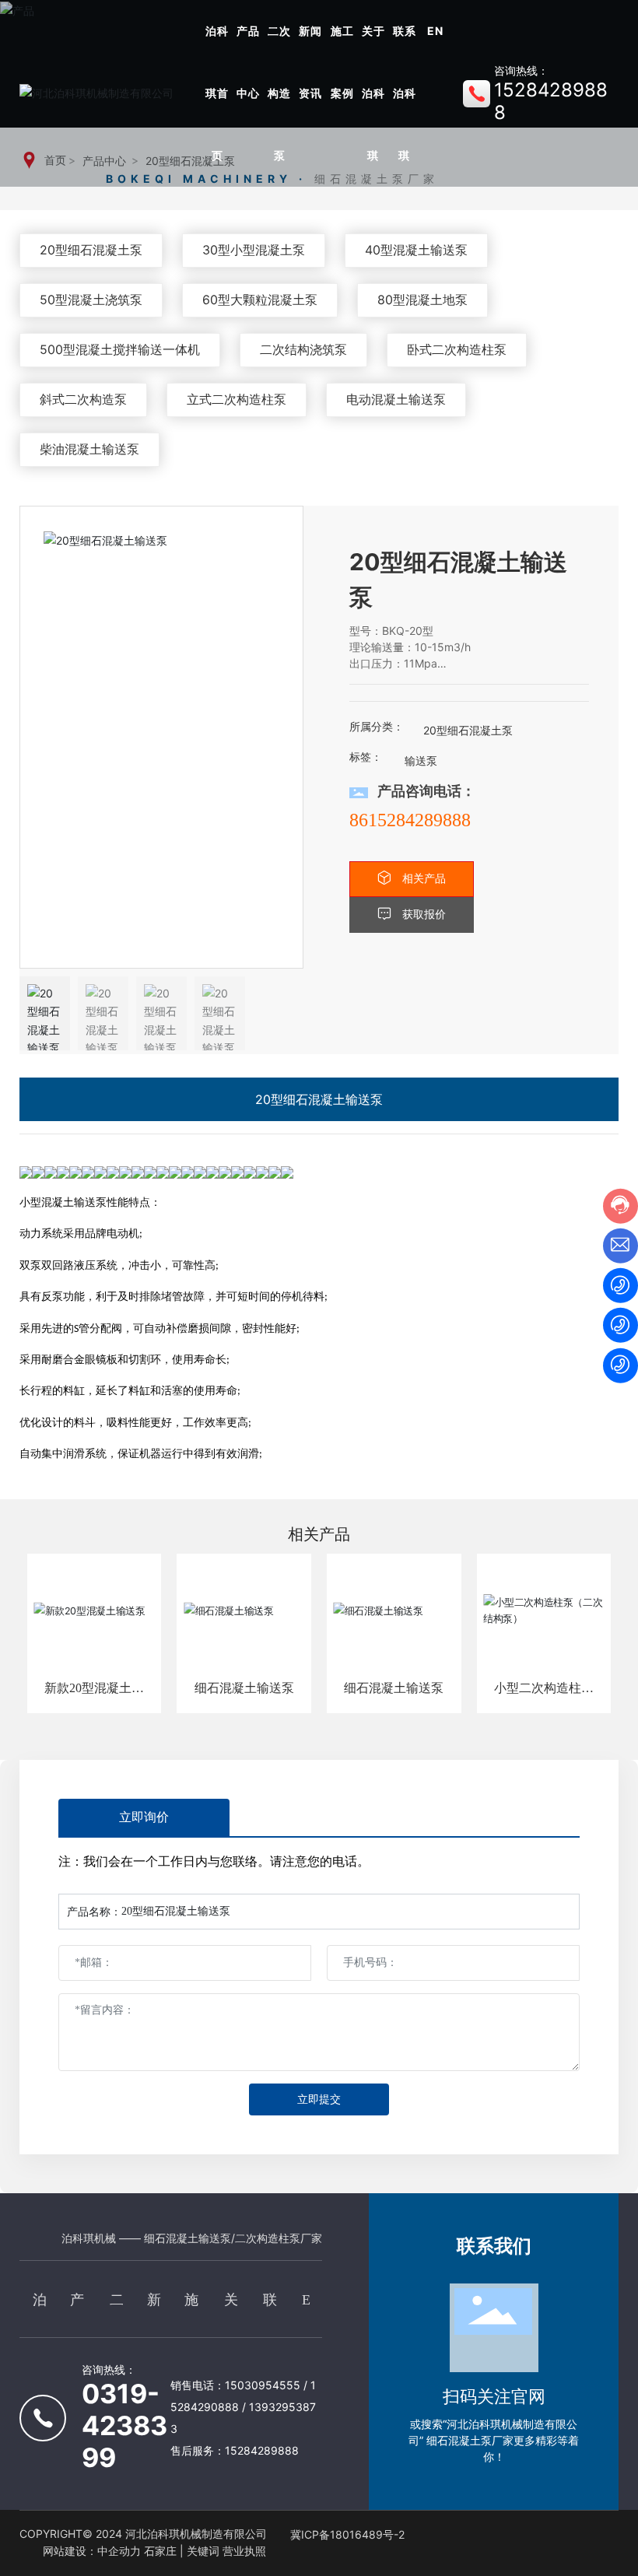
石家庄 (160, 2551)
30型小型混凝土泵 (254, 250)
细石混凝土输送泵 (244, 1688)
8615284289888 (410, 820)
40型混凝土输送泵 (416, 250)
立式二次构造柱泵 (237, 399)
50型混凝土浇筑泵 (91, 300)
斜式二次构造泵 (83, 399)
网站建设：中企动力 (92, 2551)
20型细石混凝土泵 (91, 250)
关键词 (203, 2551)
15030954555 (264, 2385)
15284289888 (262, 2450)
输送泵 (421, 761)
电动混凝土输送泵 (396, 399)
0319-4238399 (124, 2425)
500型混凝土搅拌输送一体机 (120, 349)
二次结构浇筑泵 (303, 349)
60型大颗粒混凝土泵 (260, 300)
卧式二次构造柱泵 (457, 349)
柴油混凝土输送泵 (89, 449)
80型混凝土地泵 (422, 300)
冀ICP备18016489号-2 (347, 2534)
